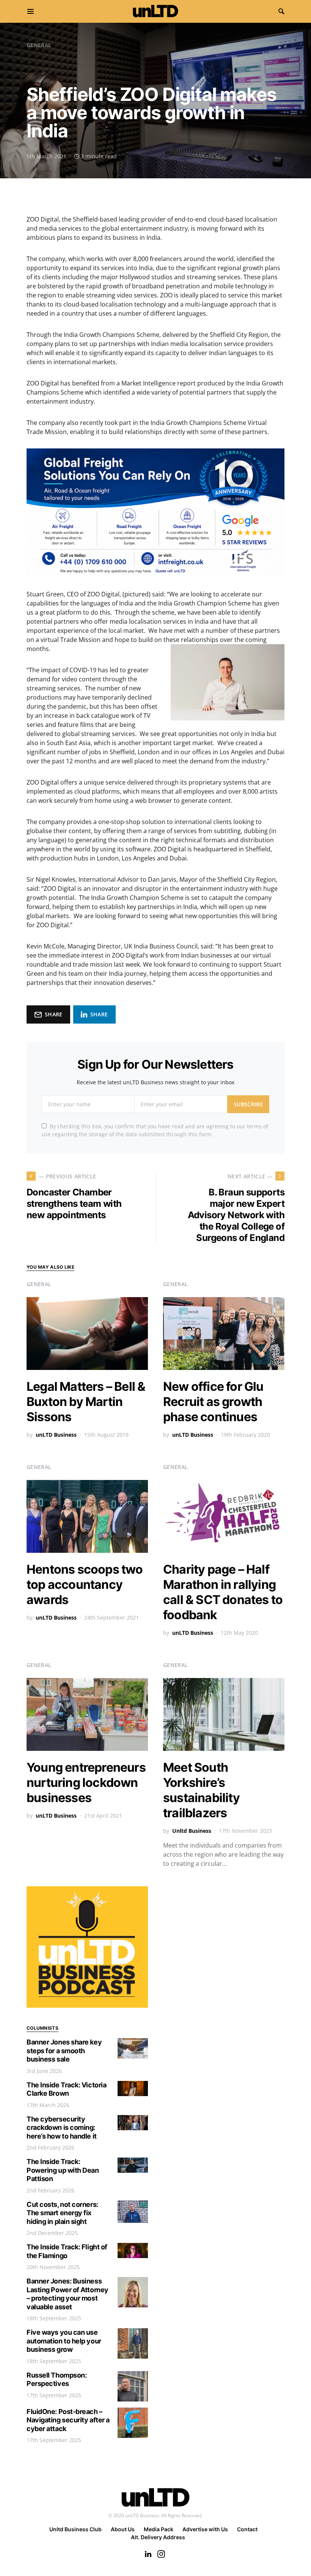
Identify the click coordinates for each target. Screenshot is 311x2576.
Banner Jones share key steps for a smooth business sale (64, 2051)
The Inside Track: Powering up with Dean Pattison (63, 2170)
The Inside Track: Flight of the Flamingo (67, 2251)
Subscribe (248, 1104)
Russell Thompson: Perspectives (57, 2379)
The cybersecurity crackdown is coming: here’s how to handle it (62, 2128)
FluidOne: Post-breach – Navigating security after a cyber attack (68, 2420)
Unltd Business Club (75, 2529)
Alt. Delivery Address (158, 2537)
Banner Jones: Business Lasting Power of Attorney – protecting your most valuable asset (68, 2294)
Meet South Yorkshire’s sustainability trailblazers (201, 1790)
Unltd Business (192, 1831)
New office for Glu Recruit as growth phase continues (213, 1402)
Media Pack (159, 2529)
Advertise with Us (205, 2529)
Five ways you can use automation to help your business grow (64, 2341)
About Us (123, 2529)
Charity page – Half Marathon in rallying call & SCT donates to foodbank (223, 1592)
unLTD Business (56, 1435)
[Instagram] (161, 2554)
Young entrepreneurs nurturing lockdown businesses (86, 1783)
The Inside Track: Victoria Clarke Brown (66, 2089)
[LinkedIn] (148, 2554)
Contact (247, 2529)
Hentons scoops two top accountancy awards (85, 1584)
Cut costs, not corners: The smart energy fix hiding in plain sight (62, 2213)
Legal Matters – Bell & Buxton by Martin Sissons (86, 1402)
